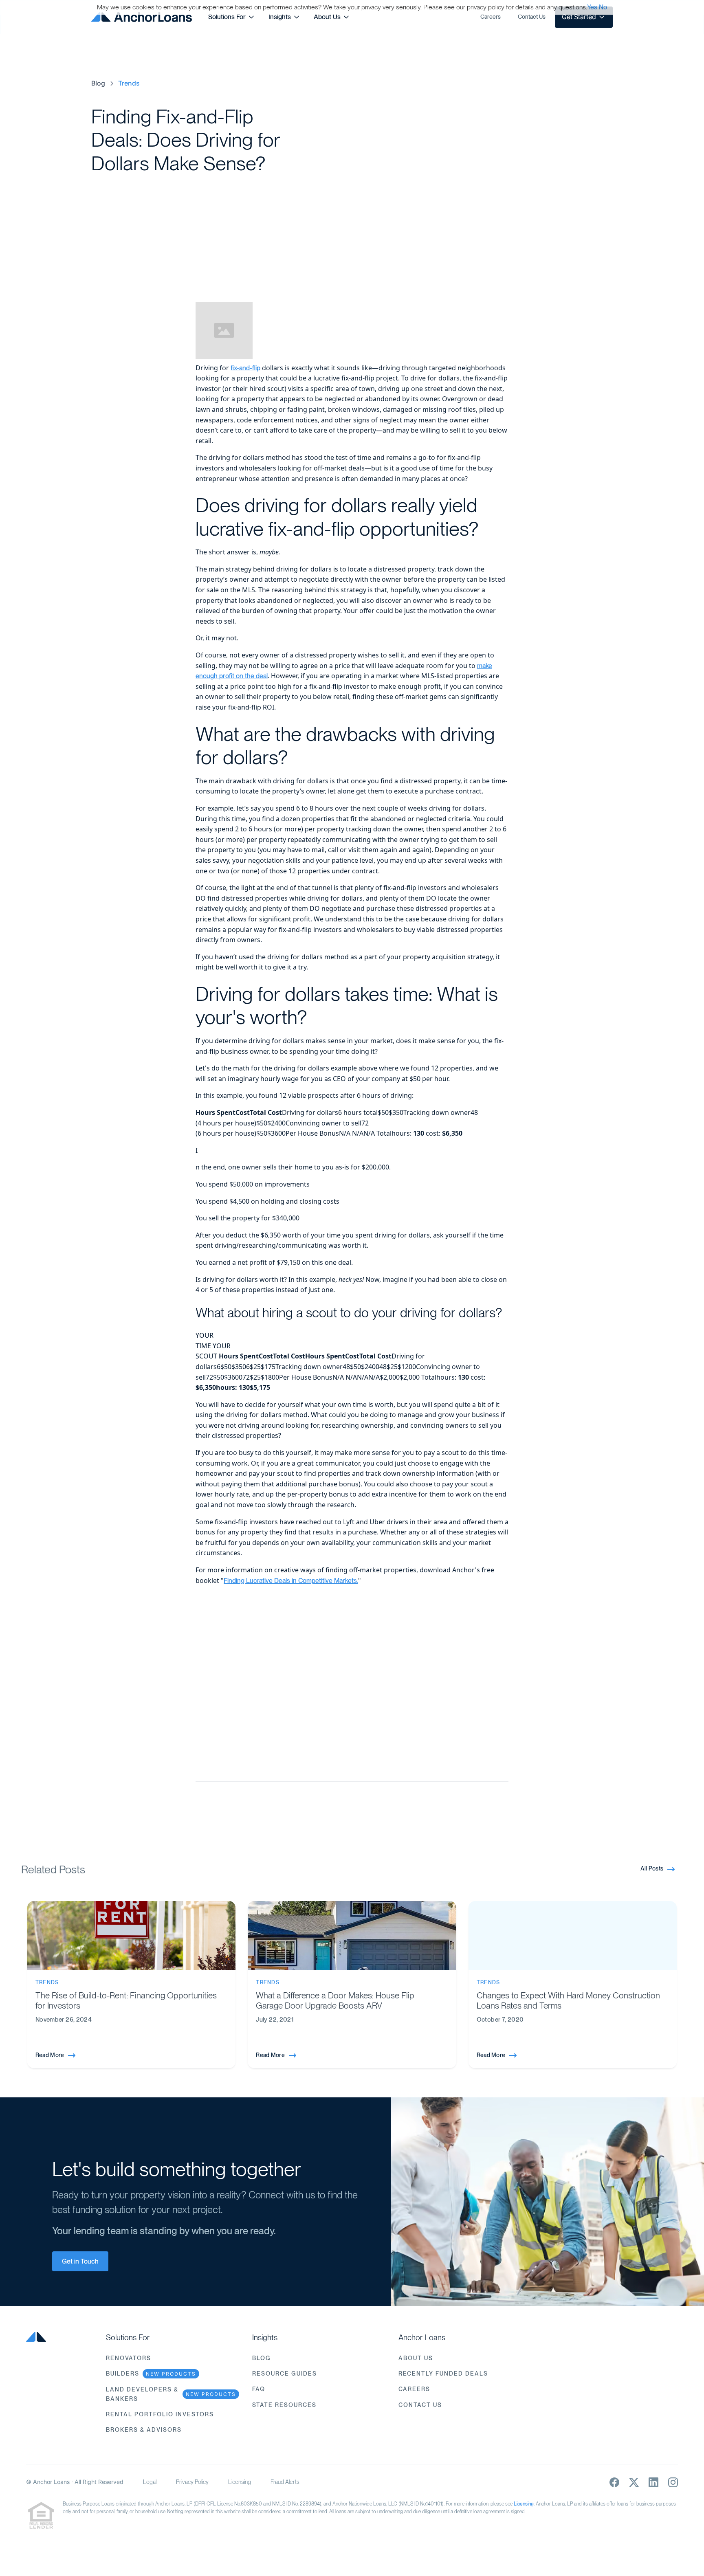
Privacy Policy (192, 2482)
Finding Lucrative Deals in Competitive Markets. (291, 1581)
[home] (142, 17)
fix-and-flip (245, 368)
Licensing (240, 2482)
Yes (592, 7)
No (603, 7)
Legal (150, 2482)
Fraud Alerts (285, 2482)
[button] (232, 17)
